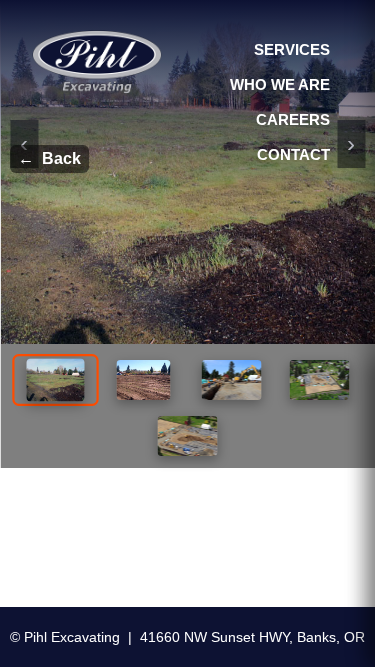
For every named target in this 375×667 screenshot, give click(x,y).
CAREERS (293, 119)
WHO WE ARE (280, 84)
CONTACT (293, 154)
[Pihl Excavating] (97, 62)
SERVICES (292, 49)
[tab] (55, 380)
